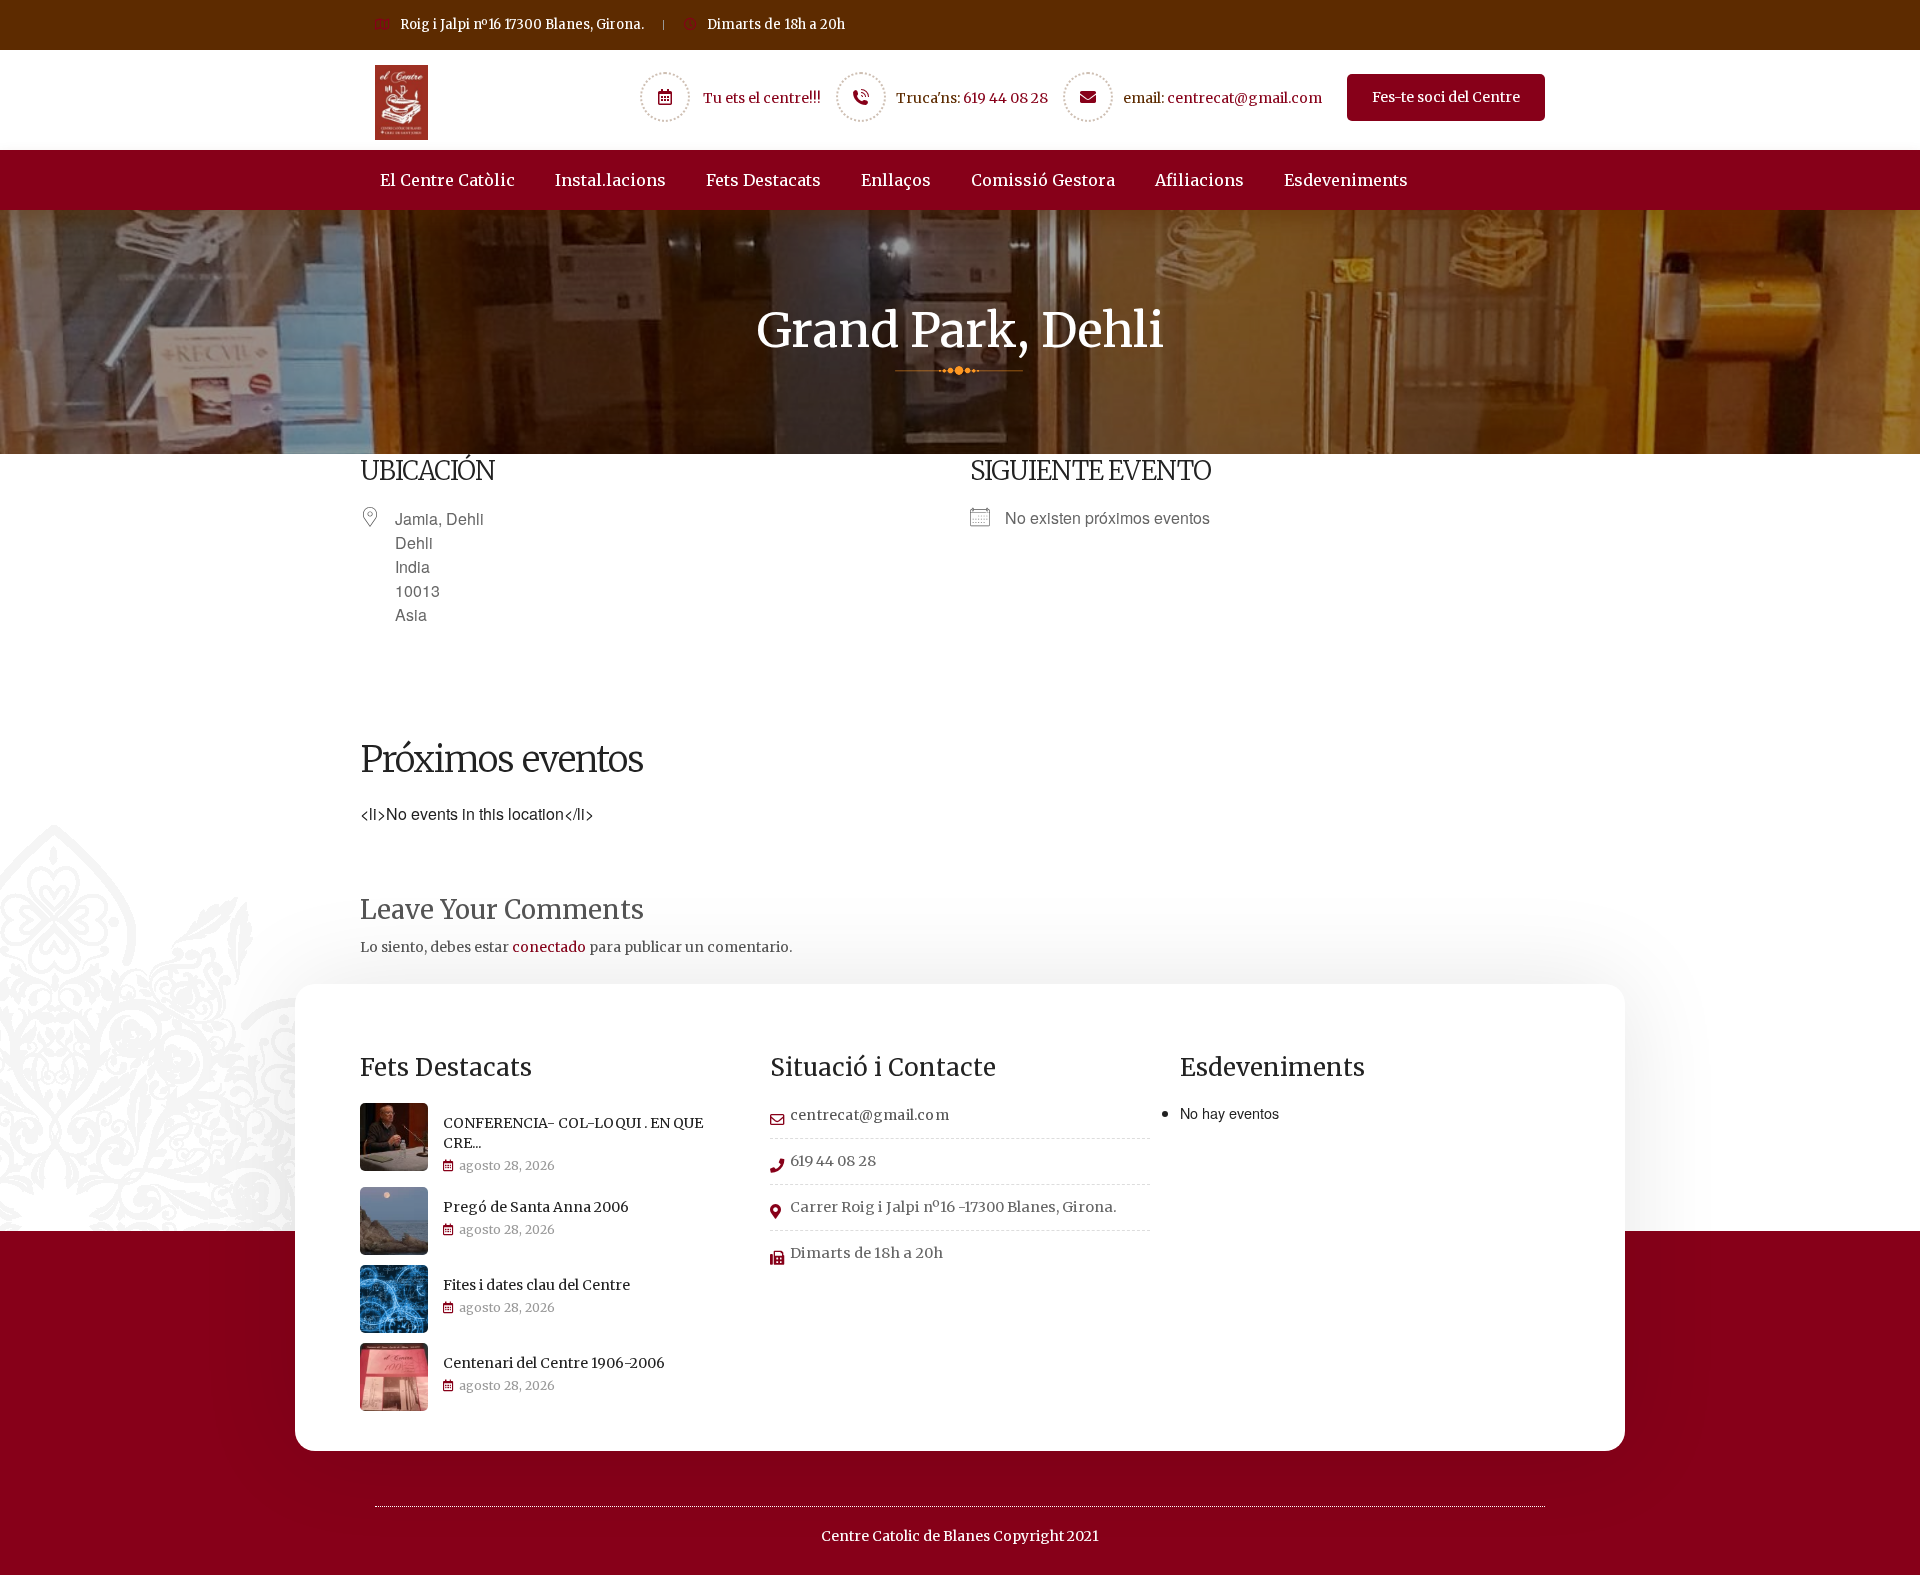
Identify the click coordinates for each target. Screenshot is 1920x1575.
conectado (549, 947)
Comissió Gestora (1043, 180)
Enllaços (896, 180)
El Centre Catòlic (447, 180)
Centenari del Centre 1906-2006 (554, 1363)
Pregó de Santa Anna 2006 (536, 1207)
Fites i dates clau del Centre (536, 1285)
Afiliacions (1199, 180)
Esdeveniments (1346, 180)
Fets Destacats (763, 180)
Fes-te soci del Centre (1446, 97)
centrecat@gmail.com (1244, 98)
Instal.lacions (610, 180)
